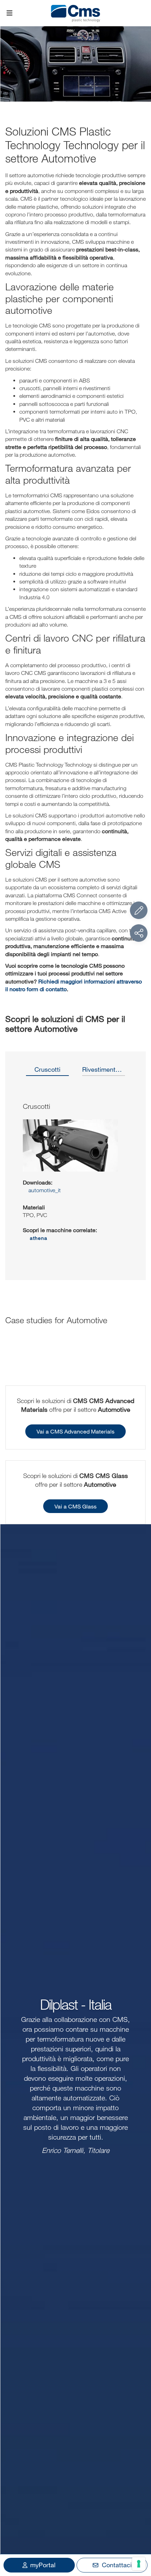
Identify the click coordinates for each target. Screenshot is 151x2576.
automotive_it (44, 1190)
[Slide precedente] (18, 1177)
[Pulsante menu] (9, 13)
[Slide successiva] (133, 1177)
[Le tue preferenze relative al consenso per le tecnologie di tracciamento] (139, 2564)
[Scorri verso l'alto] (139, 2532)
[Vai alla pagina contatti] (139, 910)
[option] (47, 1072)
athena (39, 1238)
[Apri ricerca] (142, 13)
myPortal (43, 2565)
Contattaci (117, 2565)
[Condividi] (139, 933)
